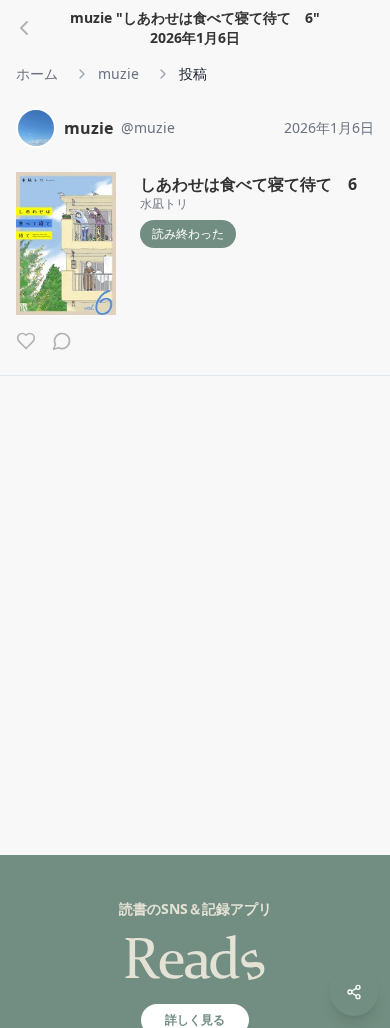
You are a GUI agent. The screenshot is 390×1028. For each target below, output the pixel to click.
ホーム (37, 73)
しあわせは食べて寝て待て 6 (248, 184)
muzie (118, 73)
